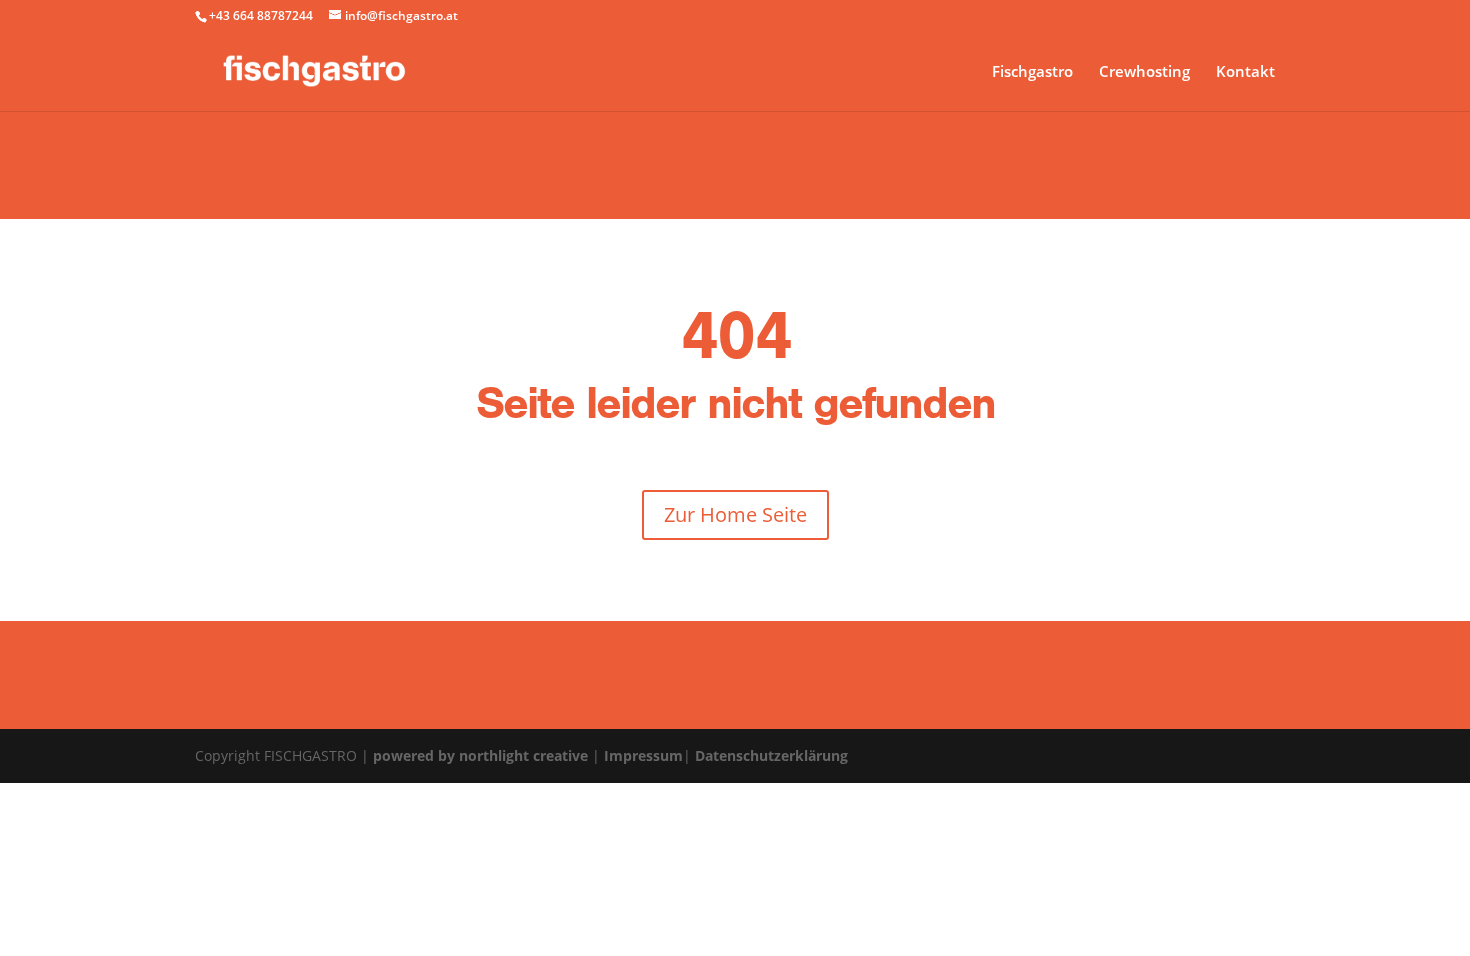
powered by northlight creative (480, 755)
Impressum (643, 755)
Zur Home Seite (735, 514)
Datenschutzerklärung (771, 755)
